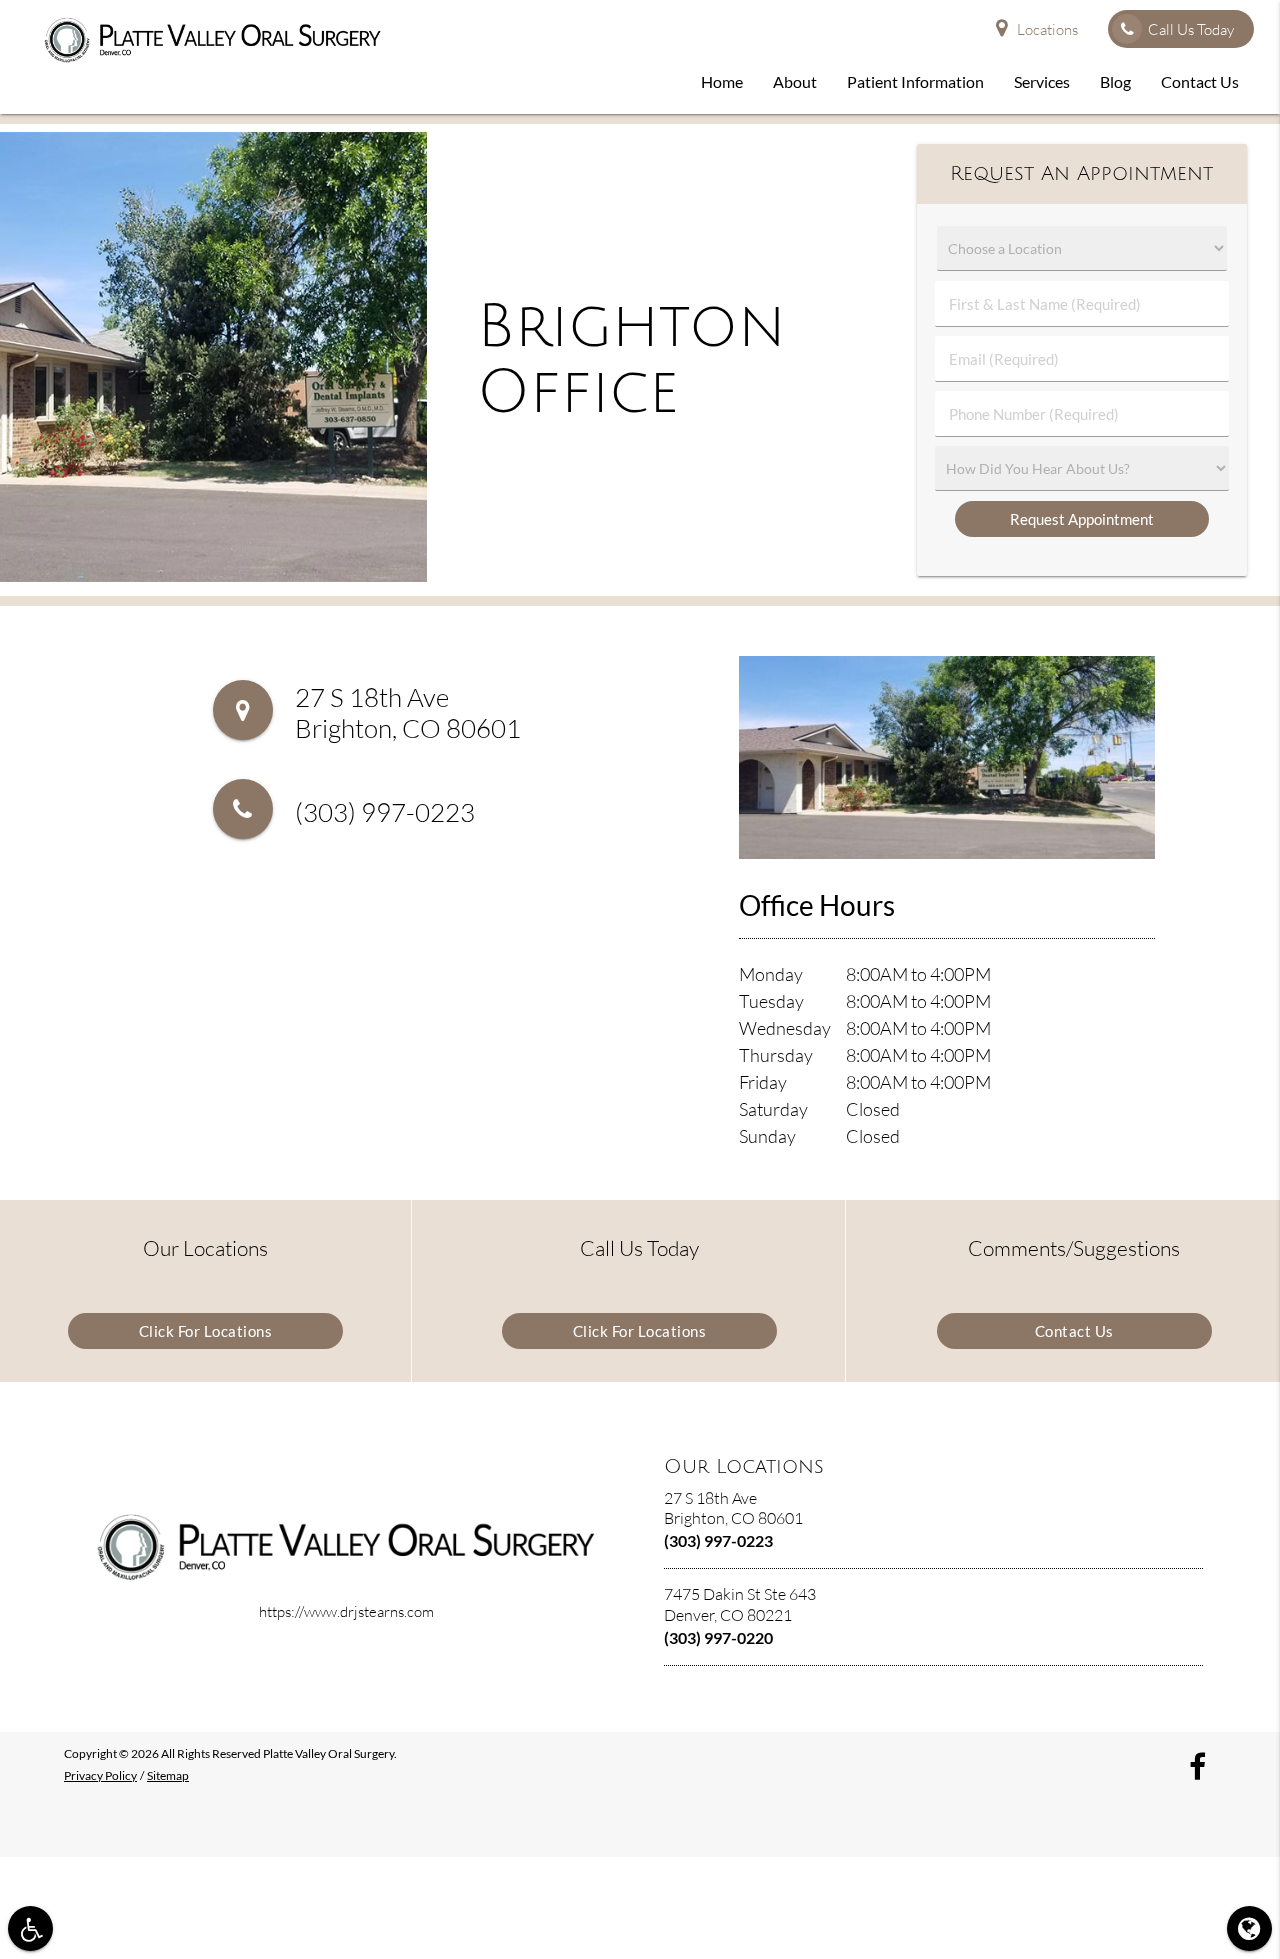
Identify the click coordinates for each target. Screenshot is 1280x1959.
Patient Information (915, 81)
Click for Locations (206, 1331)
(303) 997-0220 (718, 1637)
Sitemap (168, 1775)
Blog (1115, 81)
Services (1042, 81)
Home (722, 81)
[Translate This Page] (1249, 1928)
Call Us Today (1191, 29)
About (795, 81)
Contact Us (1200, 81)
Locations (1047, 29)
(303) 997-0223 (385, 812)
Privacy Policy (100, 1775)
